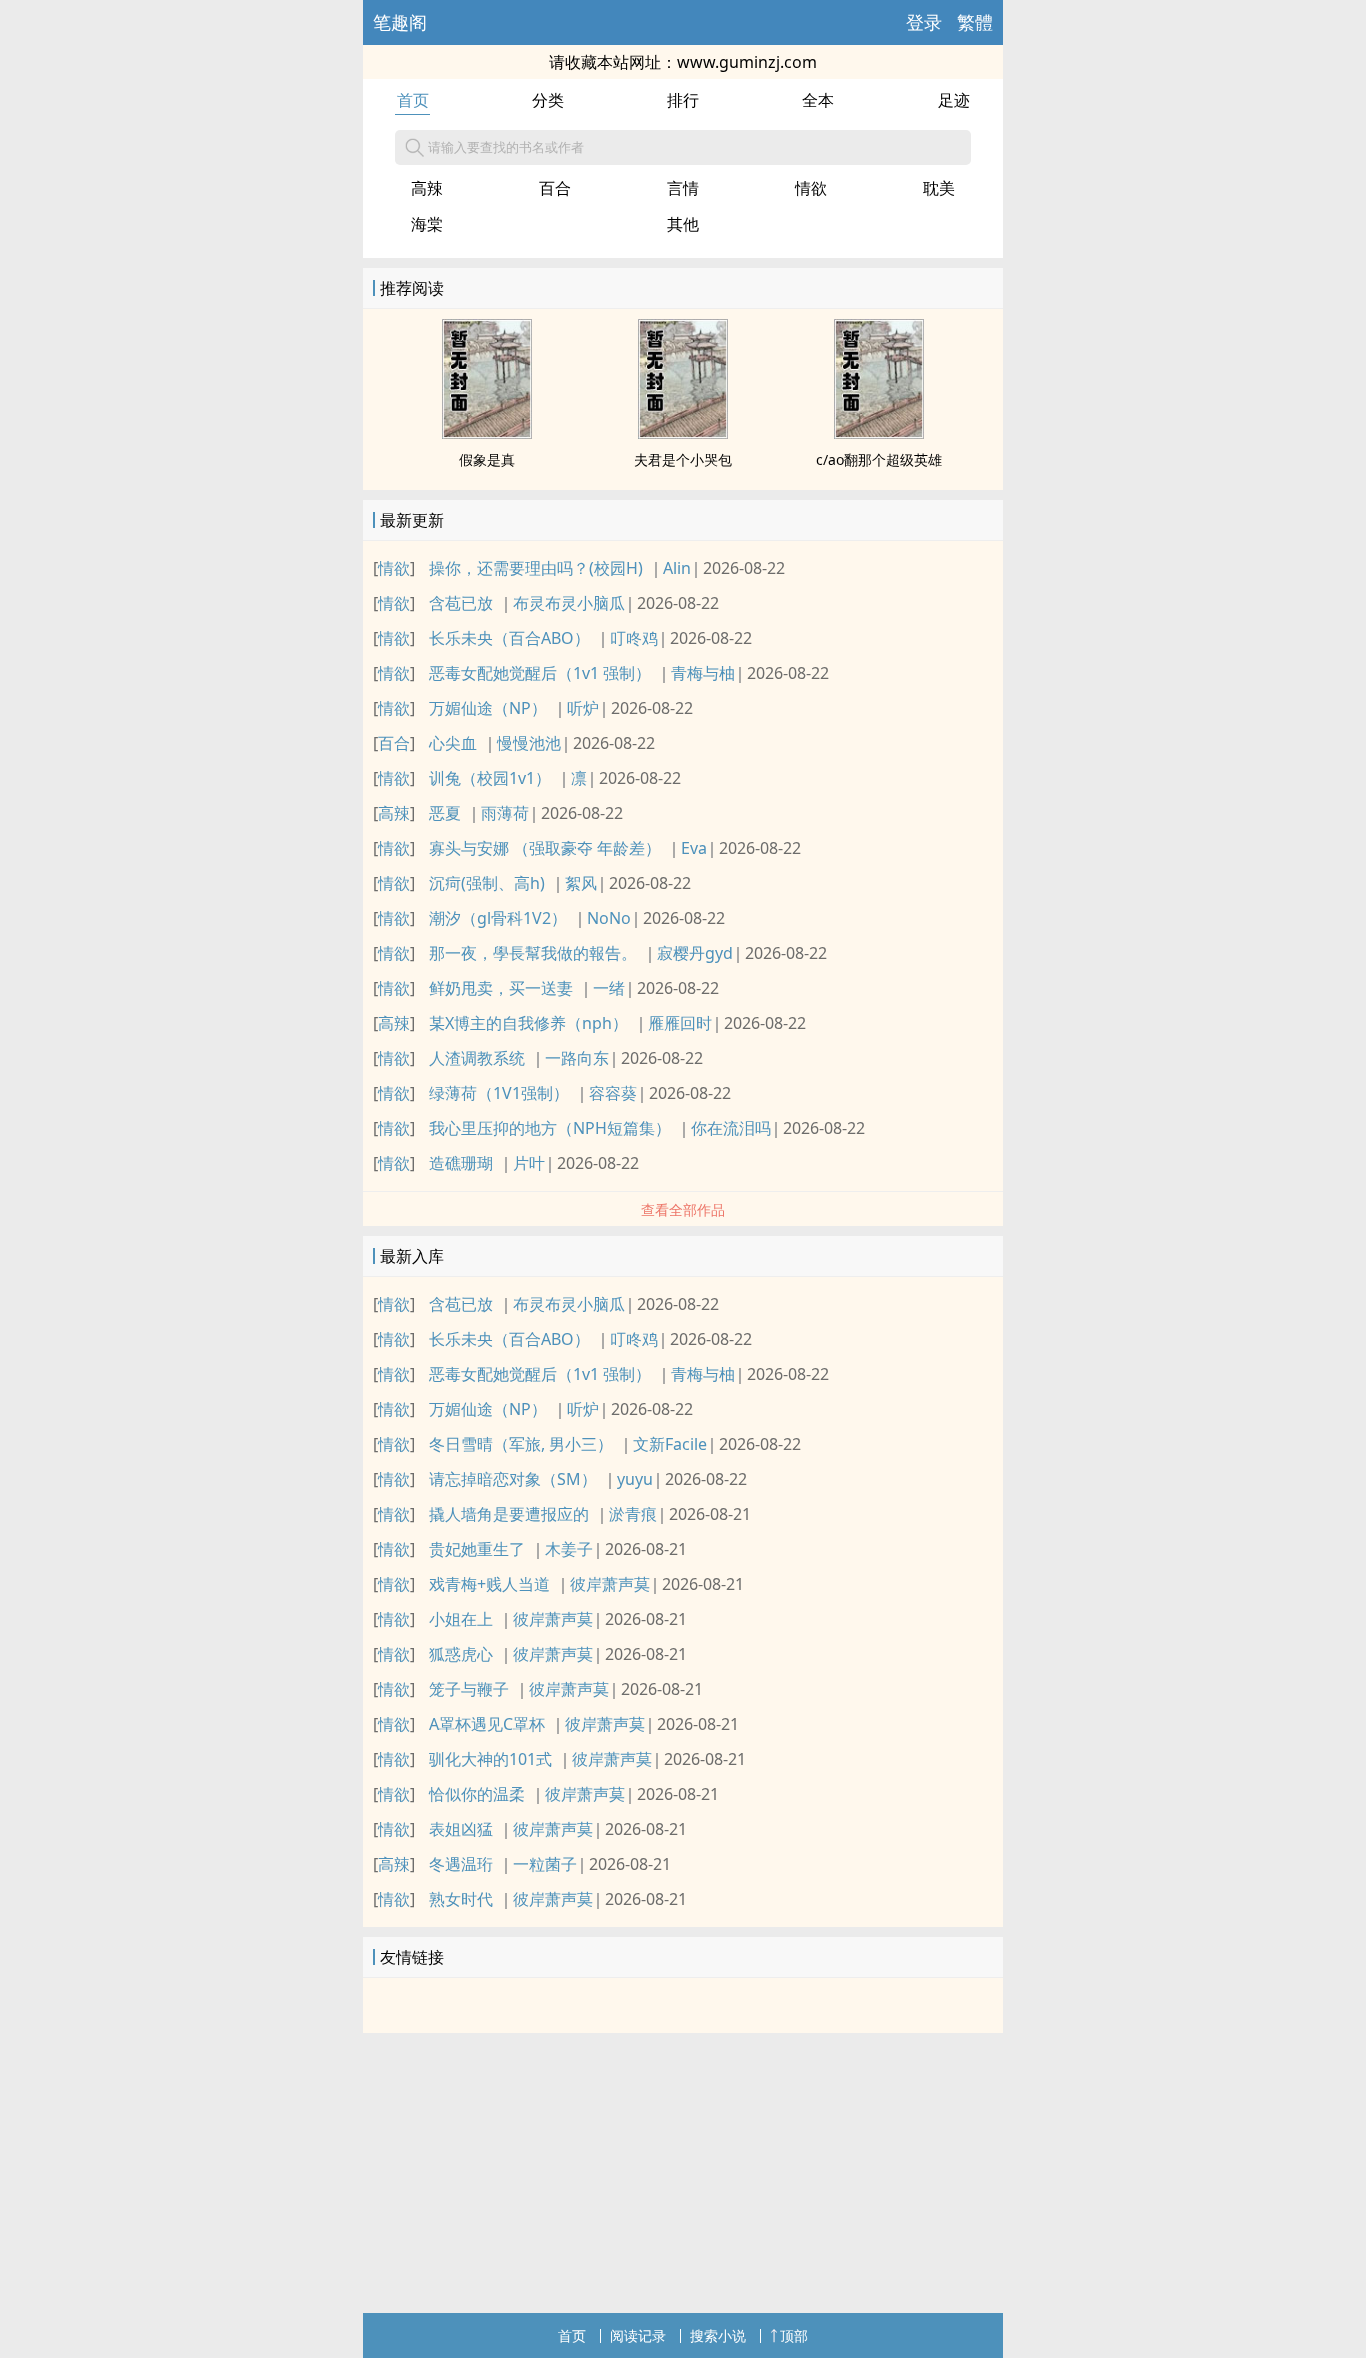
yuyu (635, 1479)
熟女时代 (461, 1899)
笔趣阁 (400, 22)
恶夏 (445, 813)
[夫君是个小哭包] (683, 433)
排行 (683, 100)
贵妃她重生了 (477, 1549)
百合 (555, 188)
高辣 (427, 188)
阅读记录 (638, 2335)
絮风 (581, 883)
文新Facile (670, 1444)
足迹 (954, 100)
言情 (683, 188)
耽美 (939, 188)
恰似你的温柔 (477, 1794)
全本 (818, 100)
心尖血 (453, 743)
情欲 (811, 188)
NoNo (609, 918)
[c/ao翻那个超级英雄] (879, 433)
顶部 (794, 2335)
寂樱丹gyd (695, 953)
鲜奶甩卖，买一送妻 (501, 988)
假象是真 (487, 459)
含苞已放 (461, 603)
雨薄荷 (505, 813)
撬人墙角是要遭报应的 (509, 1514)
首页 (413, 100)
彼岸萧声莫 (610, 1584)
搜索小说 (718, 2335)
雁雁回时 (680, 1023)
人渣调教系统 (477, 1058)
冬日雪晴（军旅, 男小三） (521, 1444)
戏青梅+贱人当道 (489, 1584)
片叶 (529, 1163)
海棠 (427, 224)
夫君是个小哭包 (683, 459)
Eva (694, 848)
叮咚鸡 (634, 638)
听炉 (583, 708)
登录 (924, 22)
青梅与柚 (703, 673)
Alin (677, 568)
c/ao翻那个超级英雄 (879, 459)
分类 (548, 100)
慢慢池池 (529, 743)
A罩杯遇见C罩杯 (487, 1724)
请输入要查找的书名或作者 (506, 147)
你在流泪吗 (731, 1128)
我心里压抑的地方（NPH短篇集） (550, 1128)
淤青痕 (633, 1514)
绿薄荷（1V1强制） (499, 1093)
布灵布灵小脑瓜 (569, 603)
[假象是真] (487, 433)
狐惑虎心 (461, 1654)
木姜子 (569, 1549)
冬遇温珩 (461, 1864)
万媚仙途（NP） (488, 708)
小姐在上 (461, 1619)
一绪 (609, 988)
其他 (683, 224)
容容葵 (613, 1093)
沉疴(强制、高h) (487, 883)
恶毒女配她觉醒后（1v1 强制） (540, 673)
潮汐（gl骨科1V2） (498, 918)
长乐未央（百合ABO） (509, 638)
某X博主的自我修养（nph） (528, 1023)
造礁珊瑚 (461, 1163)
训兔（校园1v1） (490, 778)
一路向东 (577, 1058)
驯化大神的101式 (490, 1759)
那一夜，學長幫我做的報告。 (533, 953)
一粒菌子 (545, 1864)
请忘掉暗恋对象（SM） (513, 1479)
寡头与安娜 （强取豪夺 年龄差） (545, 848)
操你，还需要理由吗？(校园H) (536, 568)
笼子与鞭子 (469, 1689)
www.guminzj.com (747, 62)
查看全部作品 (683, 1209)
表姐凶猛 (461, 1829)
